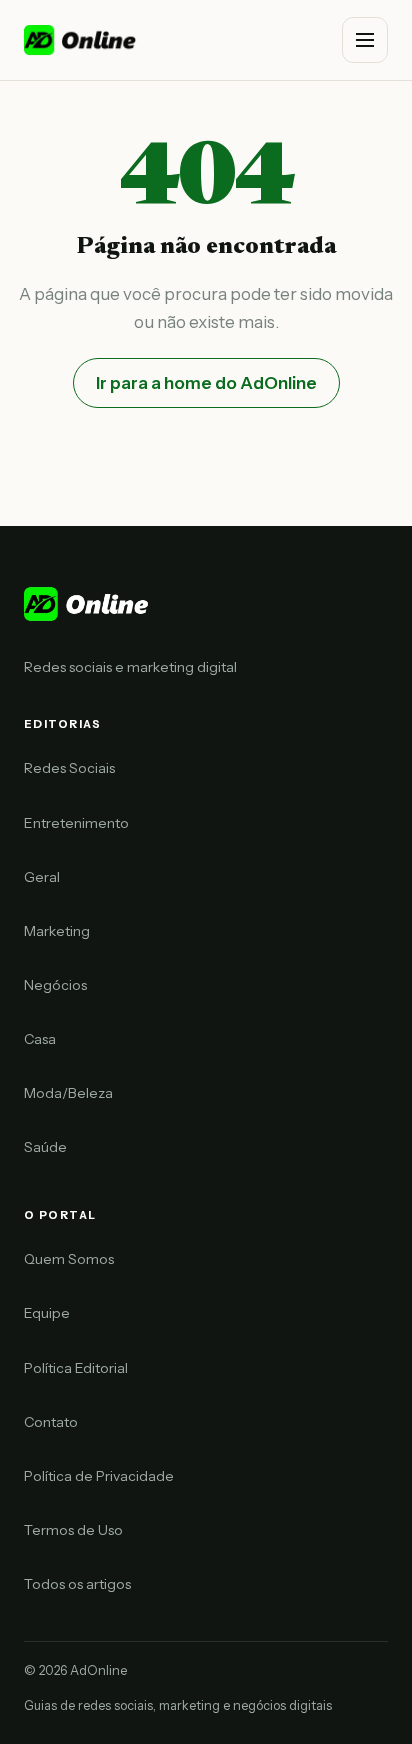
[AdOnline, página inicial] (81, 40)
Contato (51, 1422)
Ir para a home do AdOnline (206, 383)
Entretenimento (76, 823)
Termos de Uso (73, 1530)
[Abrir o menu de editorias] (365, 40)
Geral (42, 877)
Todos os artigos (77, 1584)
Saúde (45, 1147)
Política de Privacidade (99, 1476)
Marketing (57, 931)
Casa (40, 1039)
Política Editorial (76, 1368)
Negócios (55, 985)
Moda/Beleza (68, 1093)
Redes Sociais (69, 768)
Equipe (47, 1313)
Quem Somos (69, 1259)
